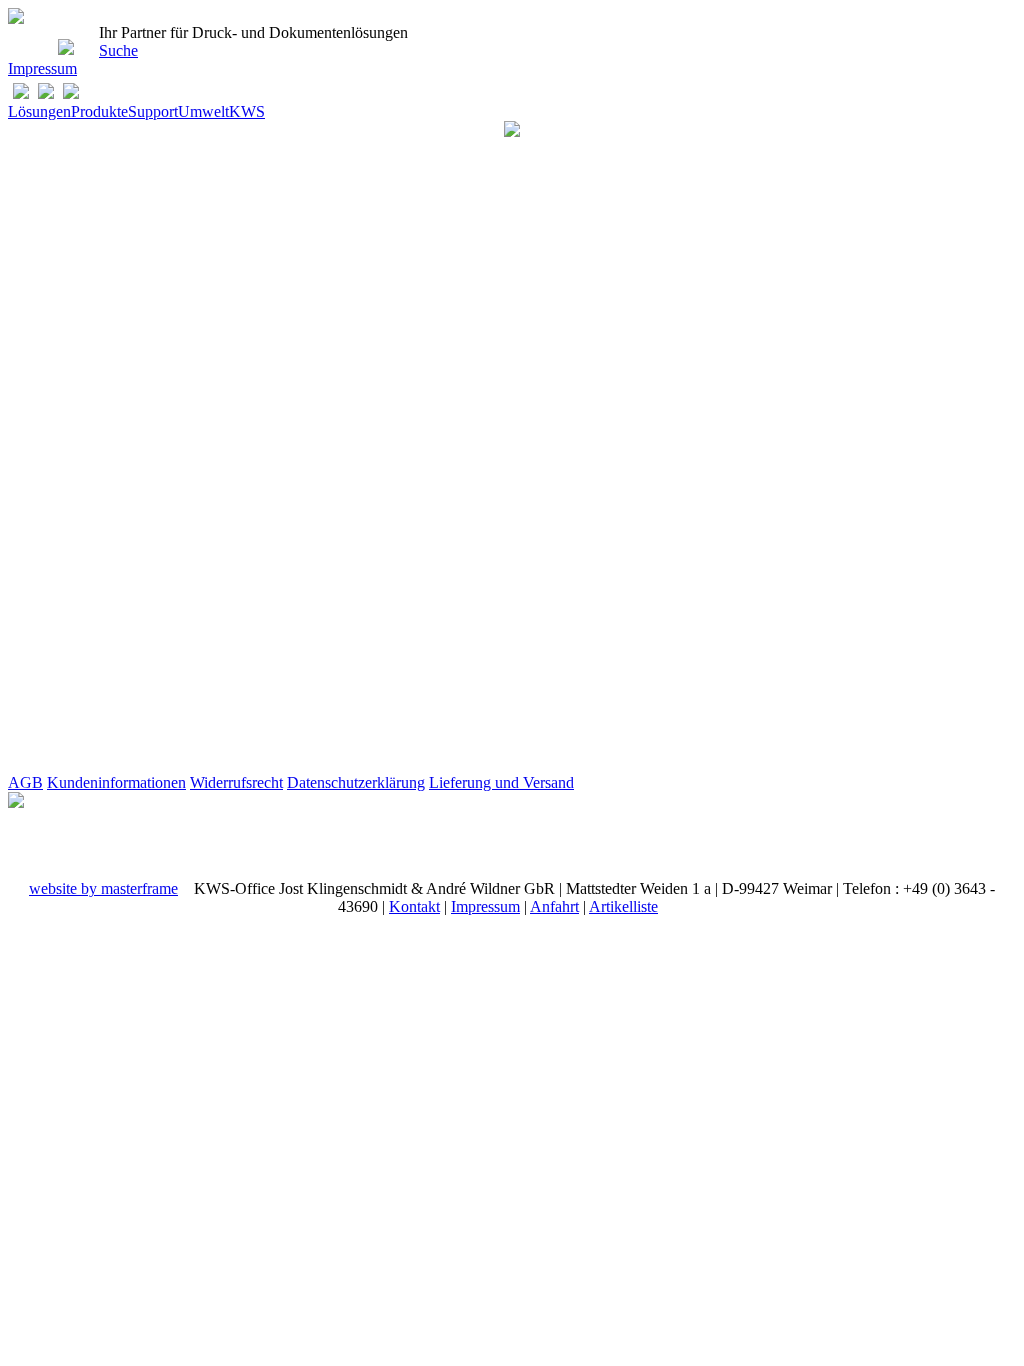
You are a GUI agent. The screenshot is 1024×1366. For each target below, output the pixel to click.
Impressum (42, 68)
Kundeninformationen (116, 782)
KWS (247, 111)
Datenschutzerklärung (356, 782)
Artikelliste (623, 906)
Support (153, 111)
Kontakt (414, 906)
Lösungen (39, 111)
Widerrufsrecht (236, 782)
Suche (118, 50)
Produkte (99, 111)
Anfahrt (554, 906)
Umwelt (203, 111)
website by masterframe (103, 888)
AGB (25, 782)
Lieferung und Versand (501, 782)
